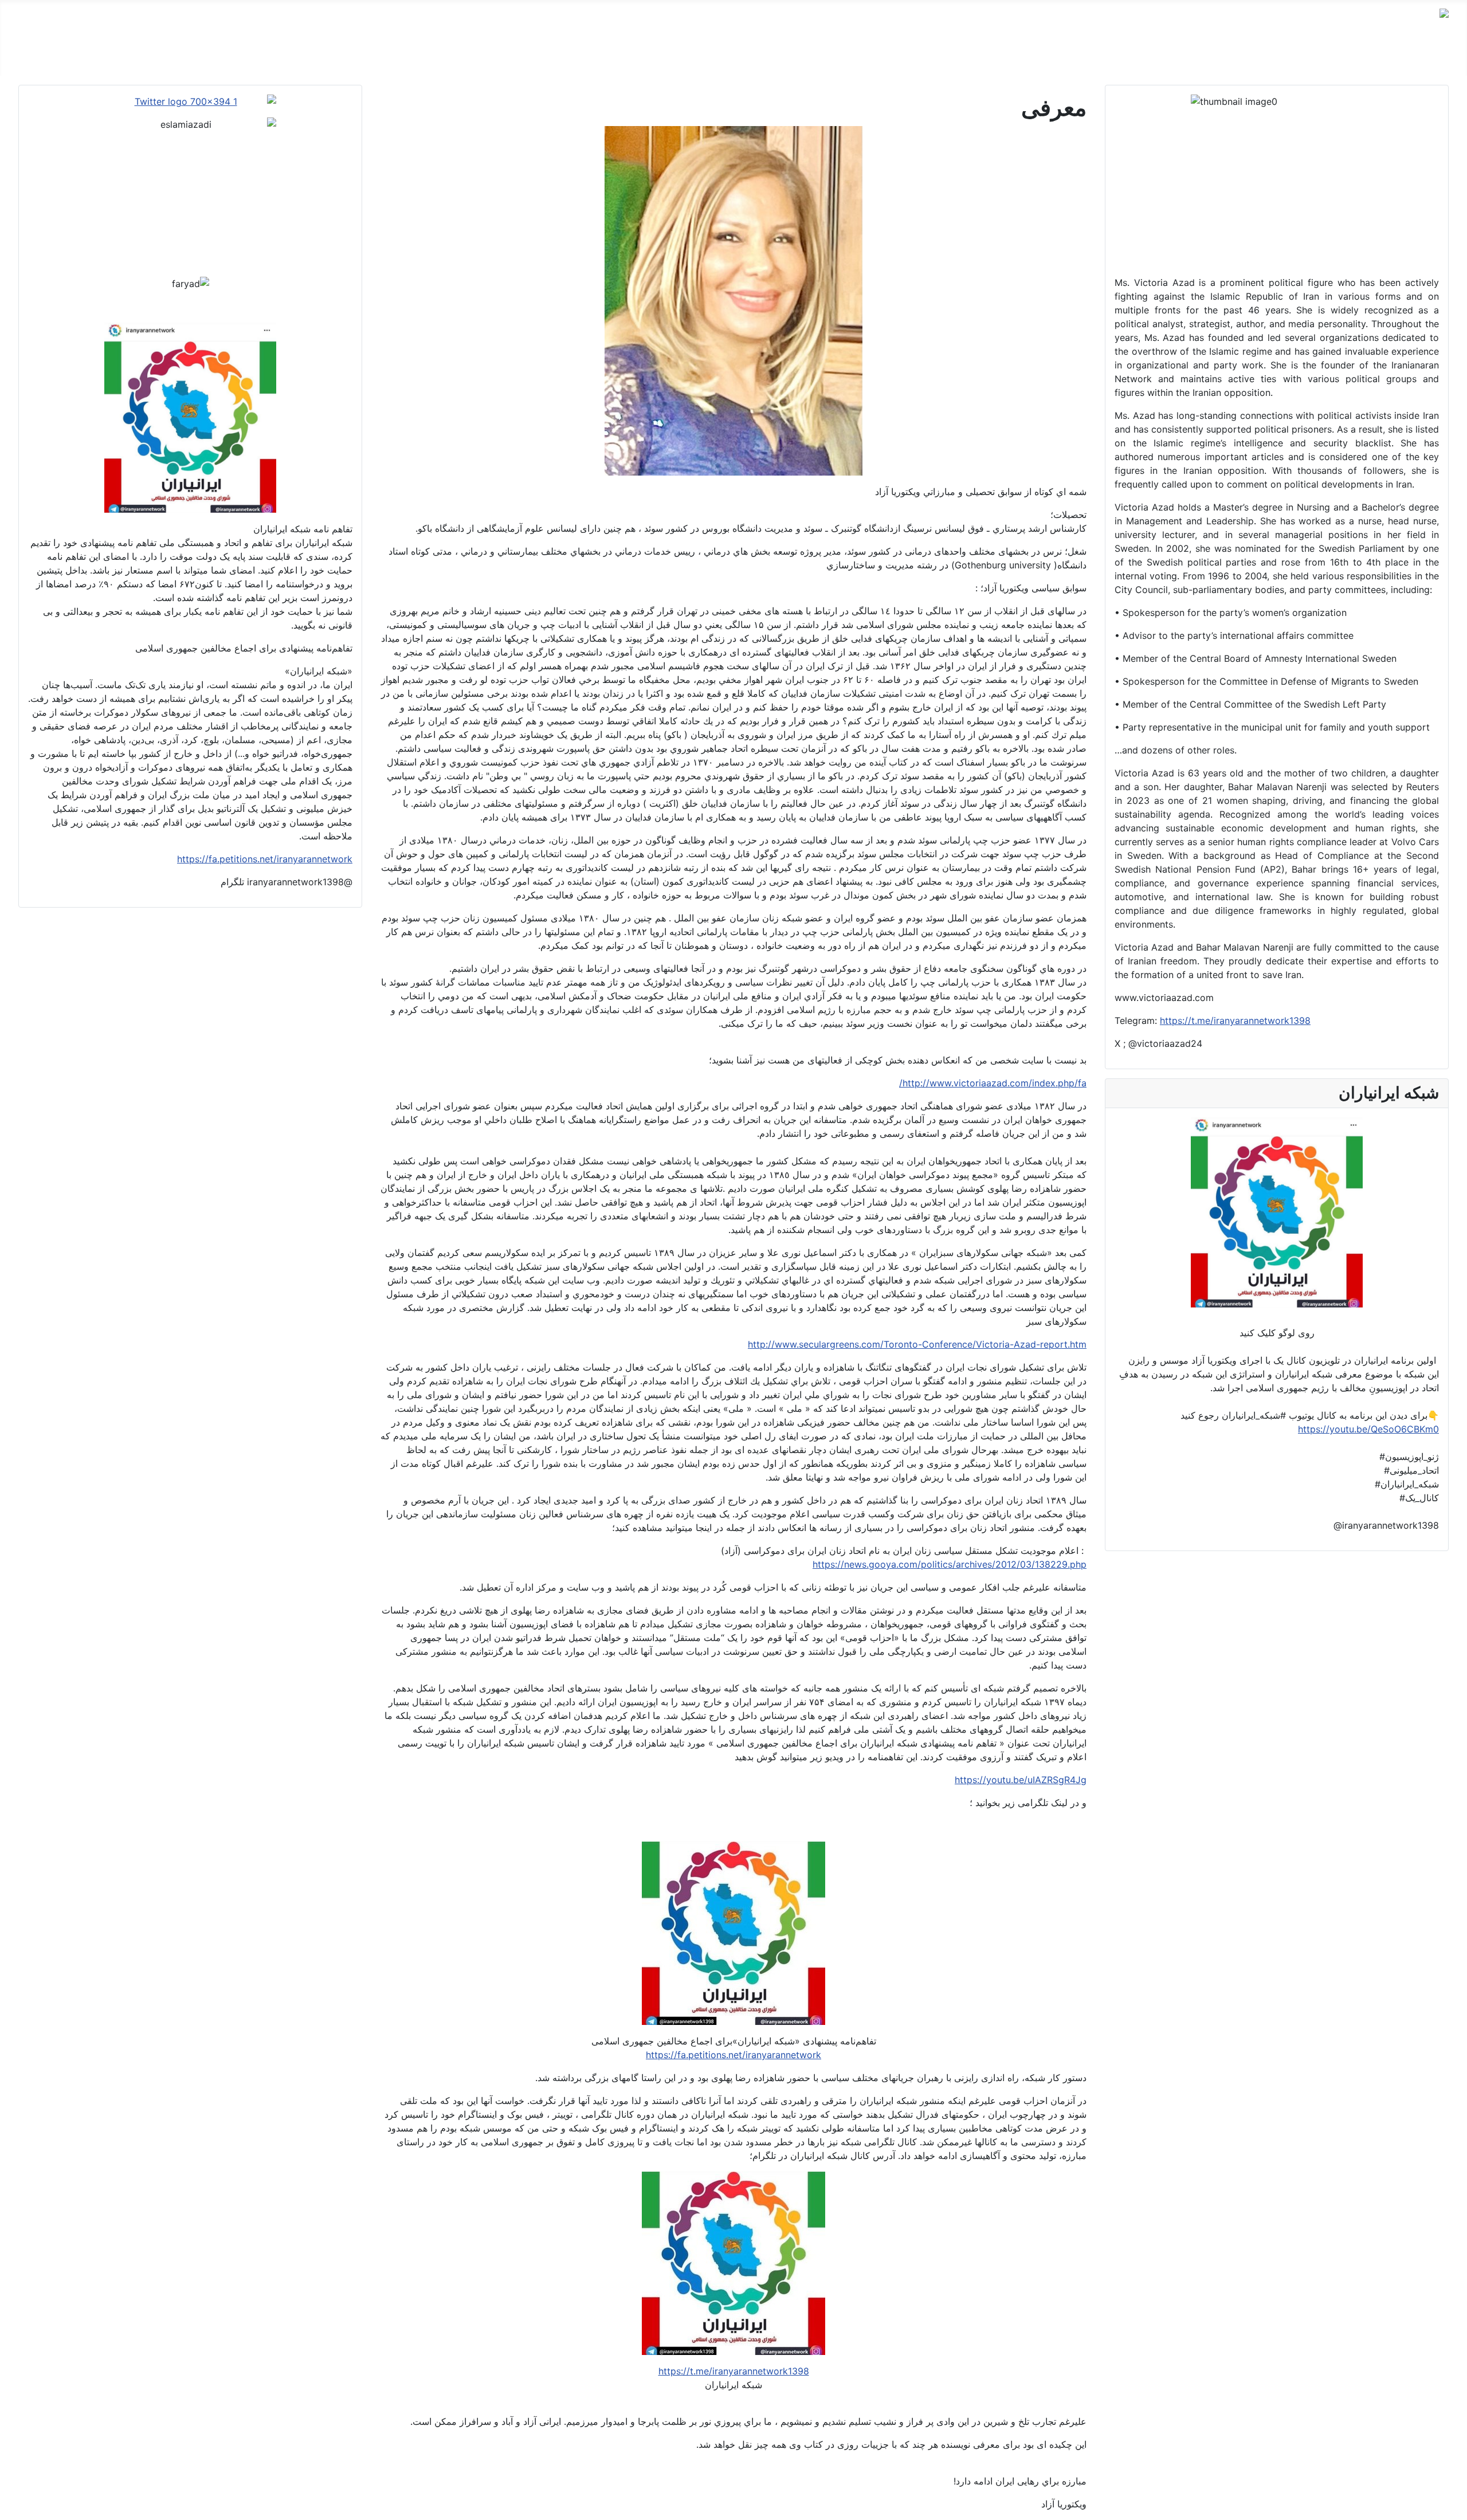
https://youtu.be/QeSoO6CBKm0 (1368, 1429)
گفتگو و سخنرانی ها (1303, 57)
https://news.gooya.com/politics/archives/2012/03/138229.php (950, 1564)
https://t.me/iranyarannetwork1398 (1235, 1020)
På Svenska (1114, 57)
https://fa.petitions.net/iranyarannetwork (733, 2055)
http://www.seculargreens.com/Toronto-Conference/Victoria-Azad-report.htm (917, 1344)
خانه (1441, 57)
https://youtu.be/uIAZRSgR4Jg (1021, 1780)
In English (1054, 57)
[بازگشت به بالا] (14, 2506)
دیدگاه (1366, 57)
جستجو (968, 57)
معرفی (1405, 57)
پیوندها (1008, 57)
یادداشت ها (1175, 57)
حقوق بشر (1230, 57)
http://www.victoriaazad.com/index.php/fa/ (993, 1083)
